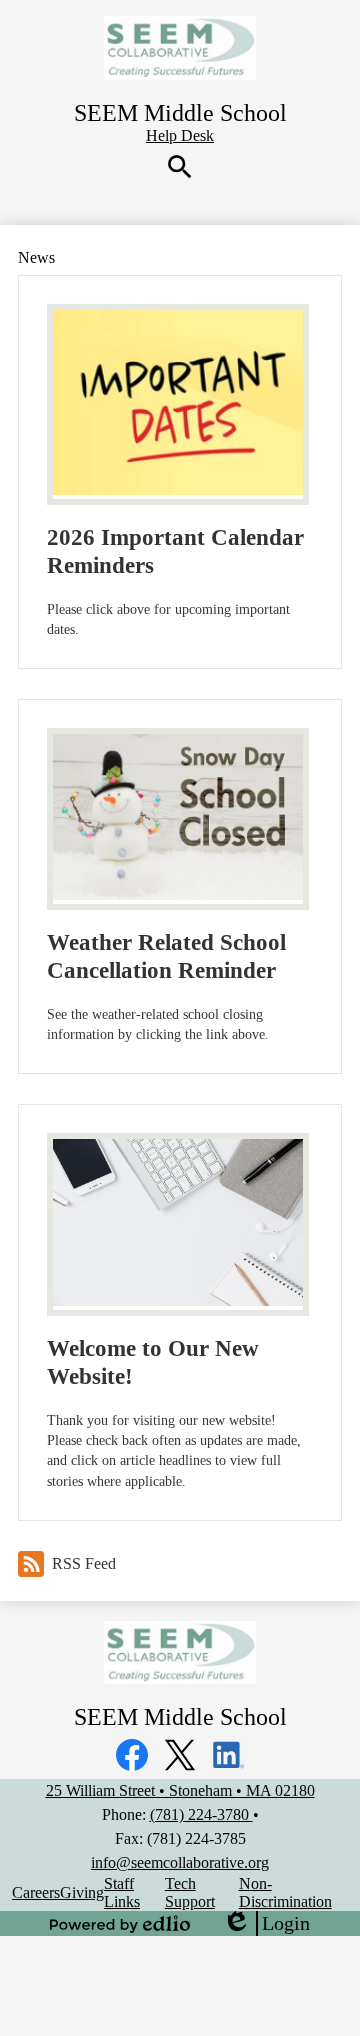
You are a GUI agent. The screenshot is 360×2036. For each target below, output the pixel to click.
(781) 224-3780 (201, 1814)
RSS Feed (84, 1563)
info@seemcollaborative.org (180, 1862)
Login (266, 1924)
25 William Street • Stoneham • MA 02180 (180, 1790)
